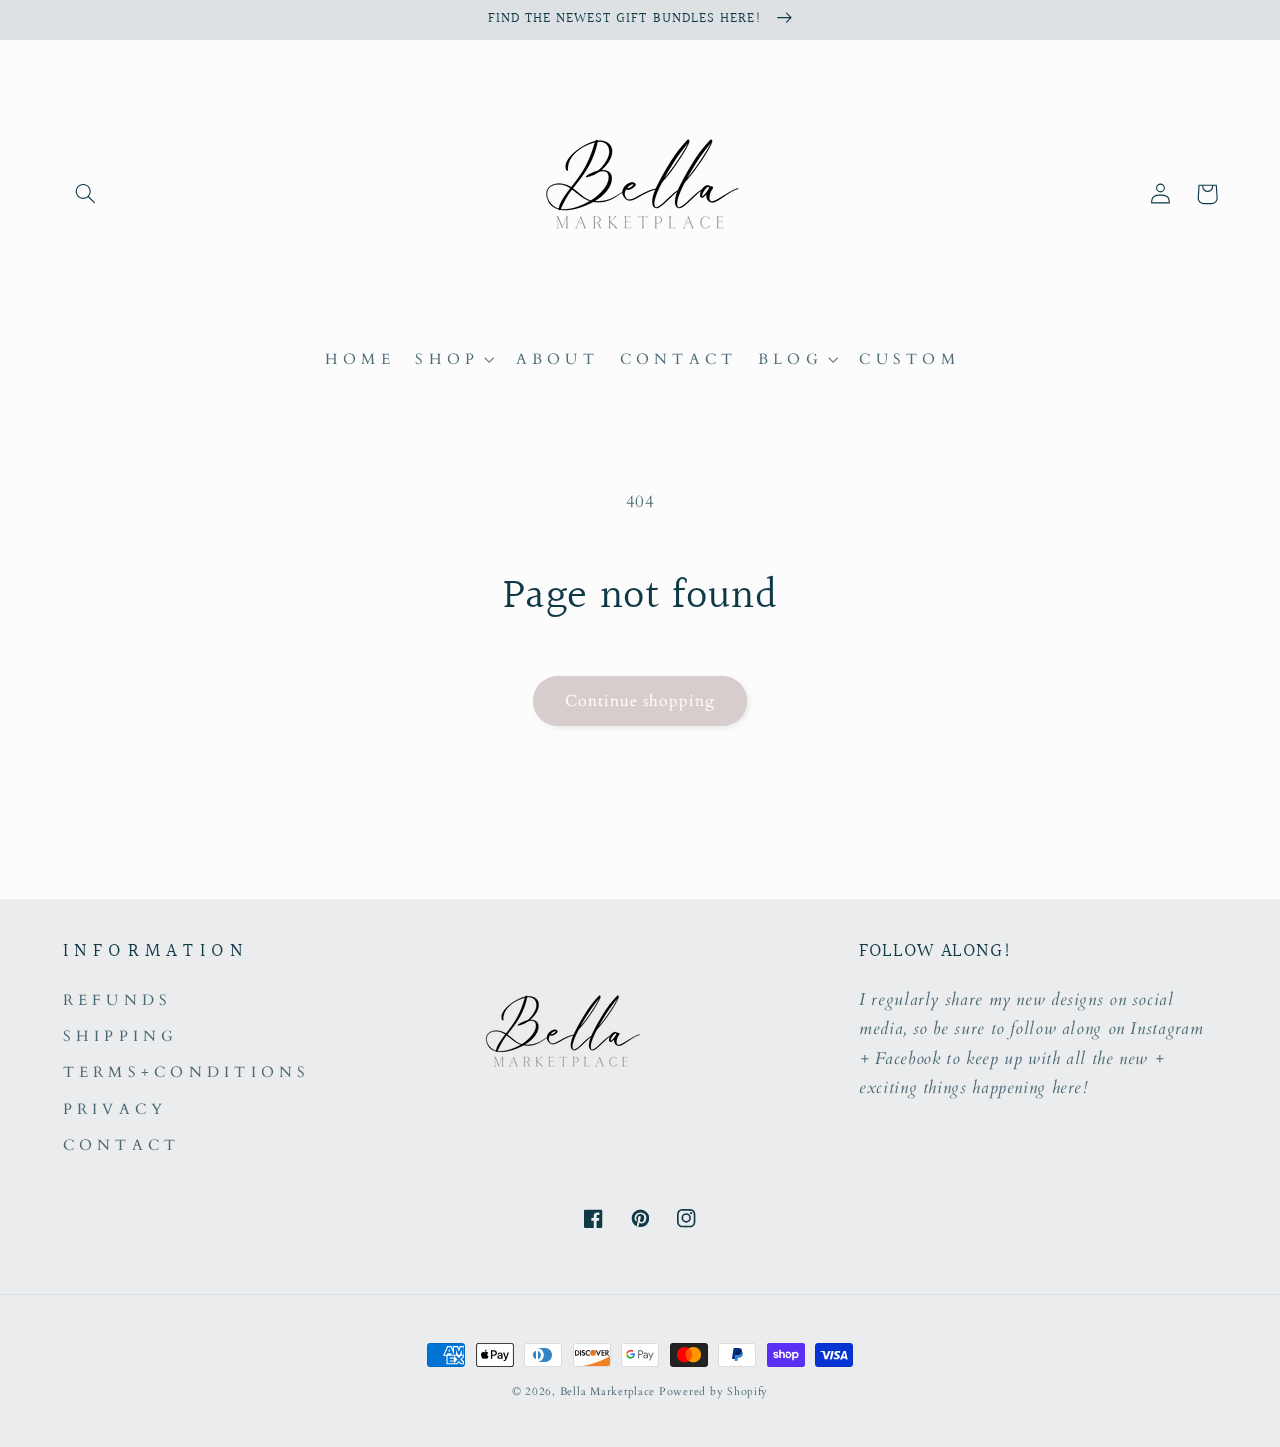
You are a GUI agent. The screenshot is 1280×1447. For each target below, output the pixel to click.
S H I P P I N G (118, 1036)
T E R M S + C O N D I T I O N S (185, 1072)
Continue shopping (640, 701)
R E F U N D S (115, 1000)
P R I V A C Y (113, 1109)
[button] (86, 194)
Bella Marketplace (608, 1392)
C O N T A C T (119, 1145)
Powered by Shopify (713, 1392)
